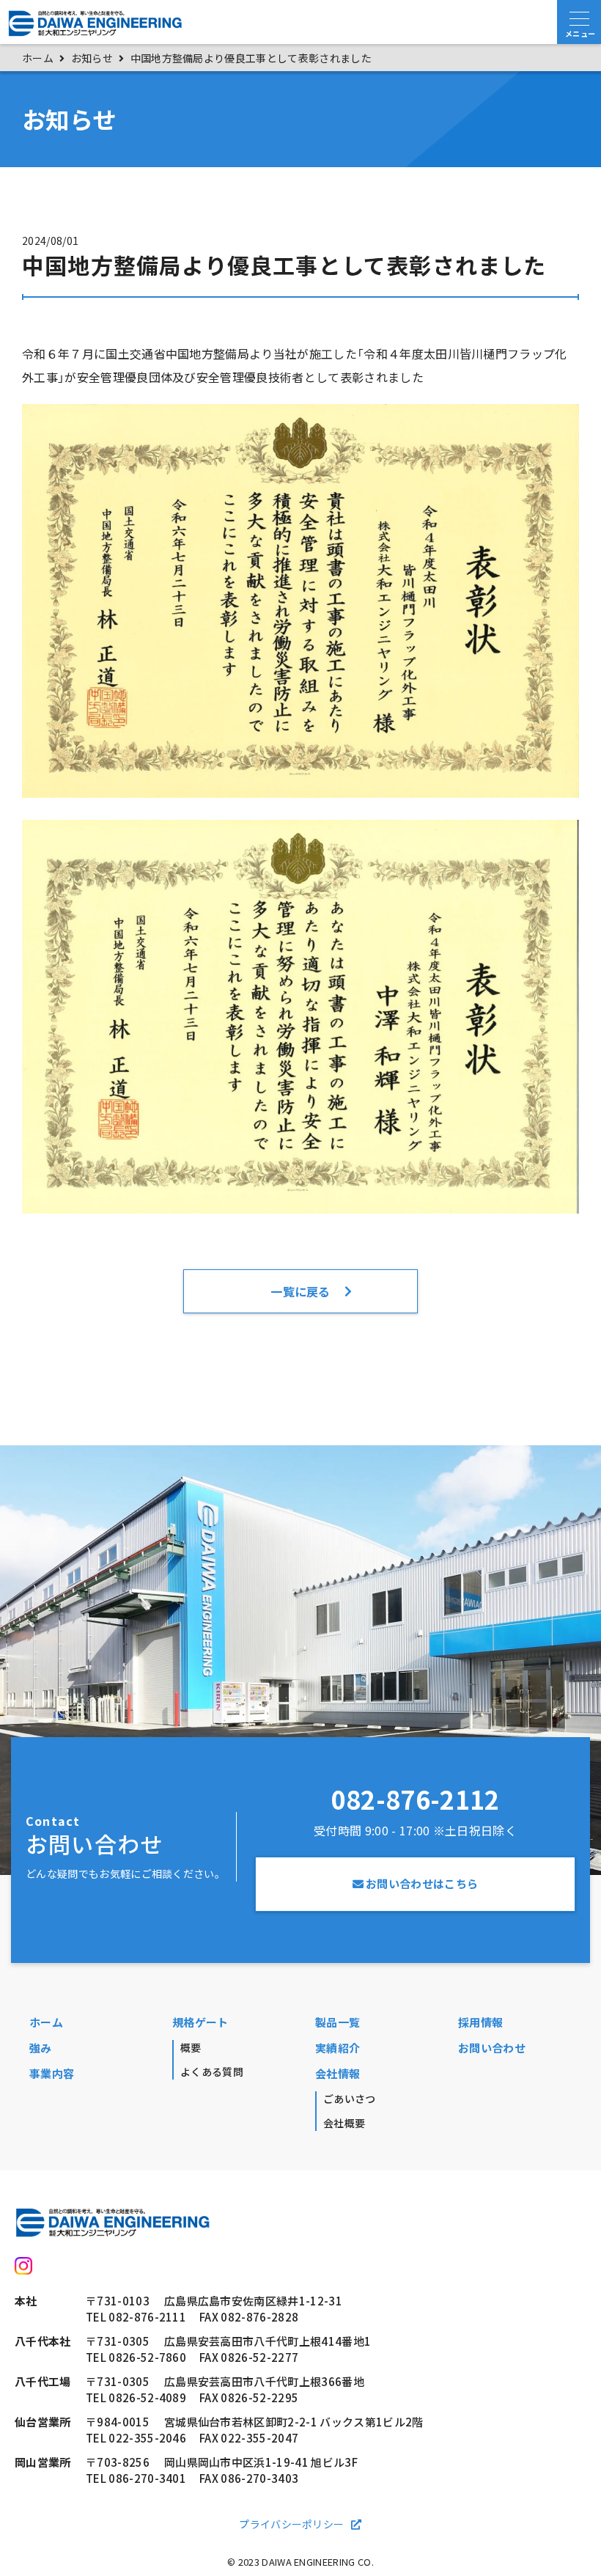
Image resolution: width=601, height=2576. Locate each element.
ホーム (46, 2022)
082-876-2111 (147, 2317)
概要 (191, 2047)
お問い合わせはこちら (422, 1884)
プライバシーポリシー (291, 2524)
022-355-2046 (147, 2438)
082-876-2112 (416, 1799)
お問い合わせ (492, 2048)
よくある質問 (212, 2072)
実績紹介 (338, 2048)
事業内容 (52, 2074)
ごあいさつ (350, 2099)
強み (41, 2048)
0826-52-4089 (147, 2398)
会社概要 (344, 2123)
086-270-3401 (147, 2478)
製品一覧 (338, 2022)
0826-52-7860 (147, 2357)
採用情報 (480, 2022)
